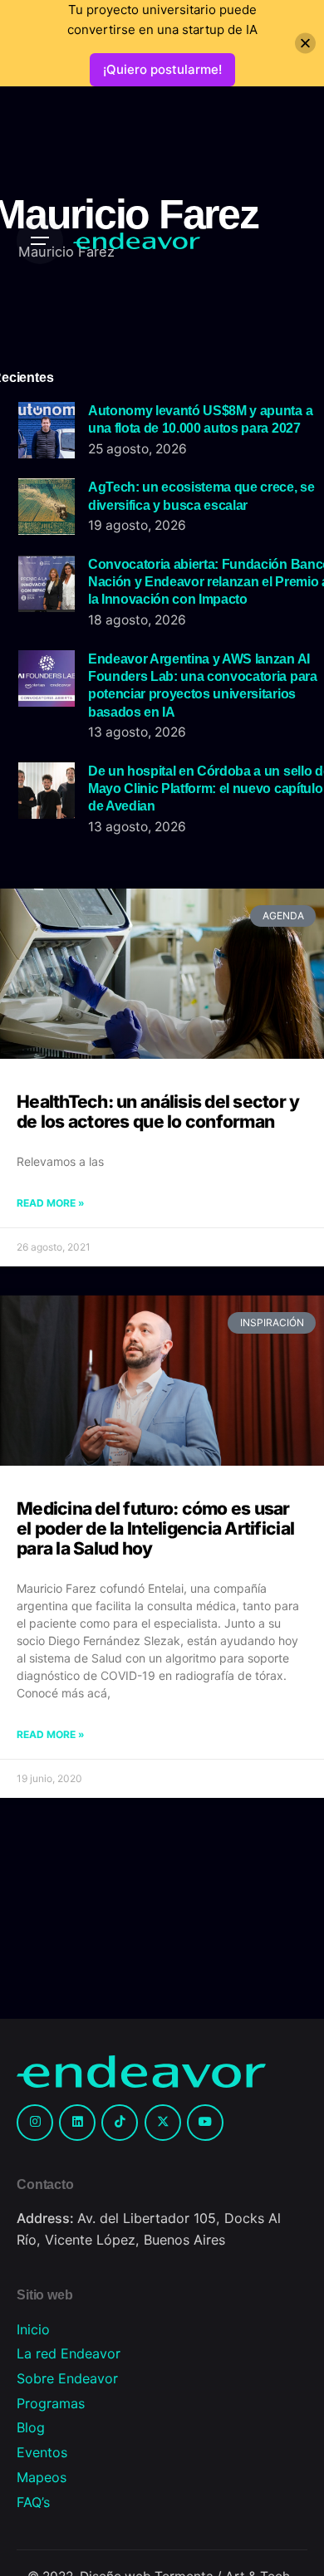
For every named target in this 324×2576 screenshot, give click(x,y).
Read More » (51, 1203)
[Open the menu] (40, 241)
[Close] (305, 44)
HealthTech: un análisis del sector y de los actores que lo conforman (158, 1112)
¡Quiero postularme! (162, 69)
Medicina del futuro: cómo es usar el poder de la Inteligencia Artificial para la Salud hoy (155, 1528)
